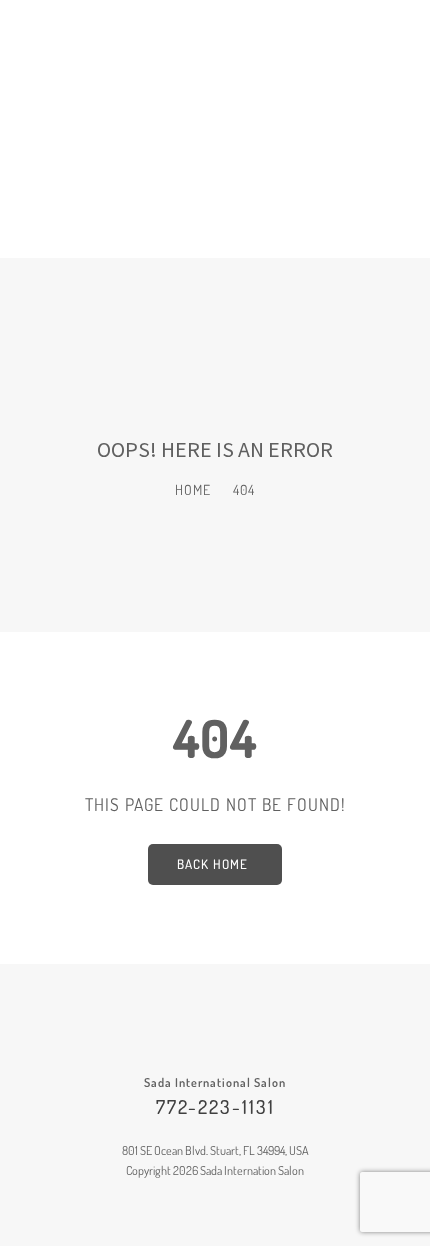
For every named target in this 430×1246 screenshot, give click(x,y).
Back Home (212, 864)
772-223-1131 (215, 1106)
